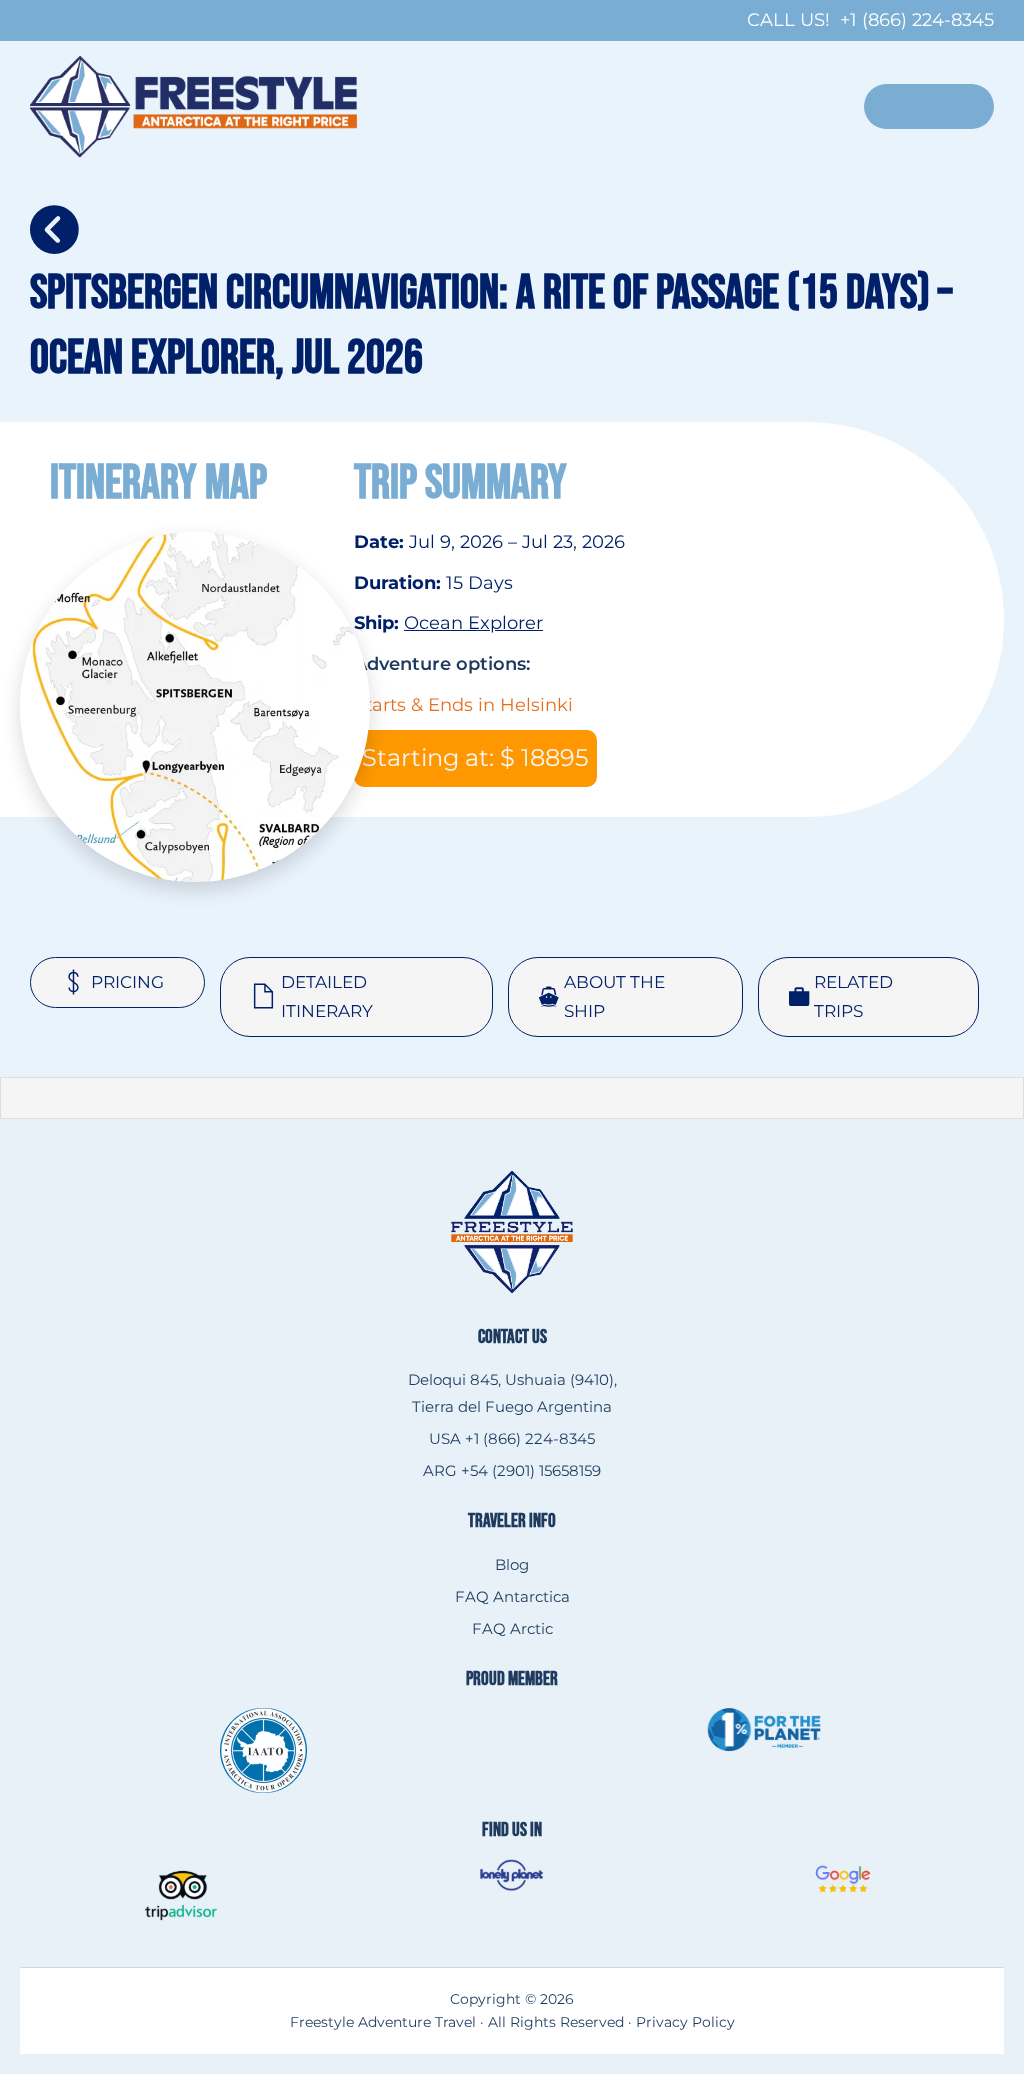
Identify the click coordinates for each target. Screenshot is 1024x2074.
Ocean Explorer (473, 623)
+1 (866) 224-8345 (917, 20)
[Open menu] (929, 106)
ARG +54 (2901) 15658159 (512, 1470)
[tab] (117, 982)
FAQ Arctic (512, 1628)
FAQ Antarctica (512, 1596)
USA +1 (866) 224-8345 (512, 1438)
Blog (512, 1564)
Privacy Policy (685, 2022)
